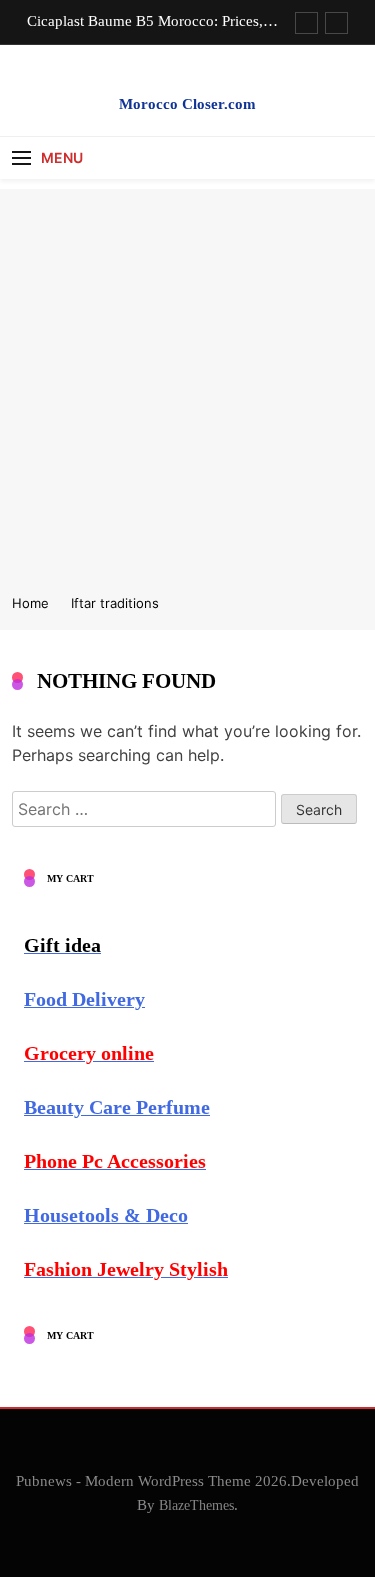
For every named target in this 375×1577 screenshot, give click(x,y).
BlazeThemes (196, 1505)
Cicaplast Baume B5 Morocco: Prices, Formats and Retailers (145, 21)
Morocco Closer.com (187, 104)
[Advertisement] (187, 376)
